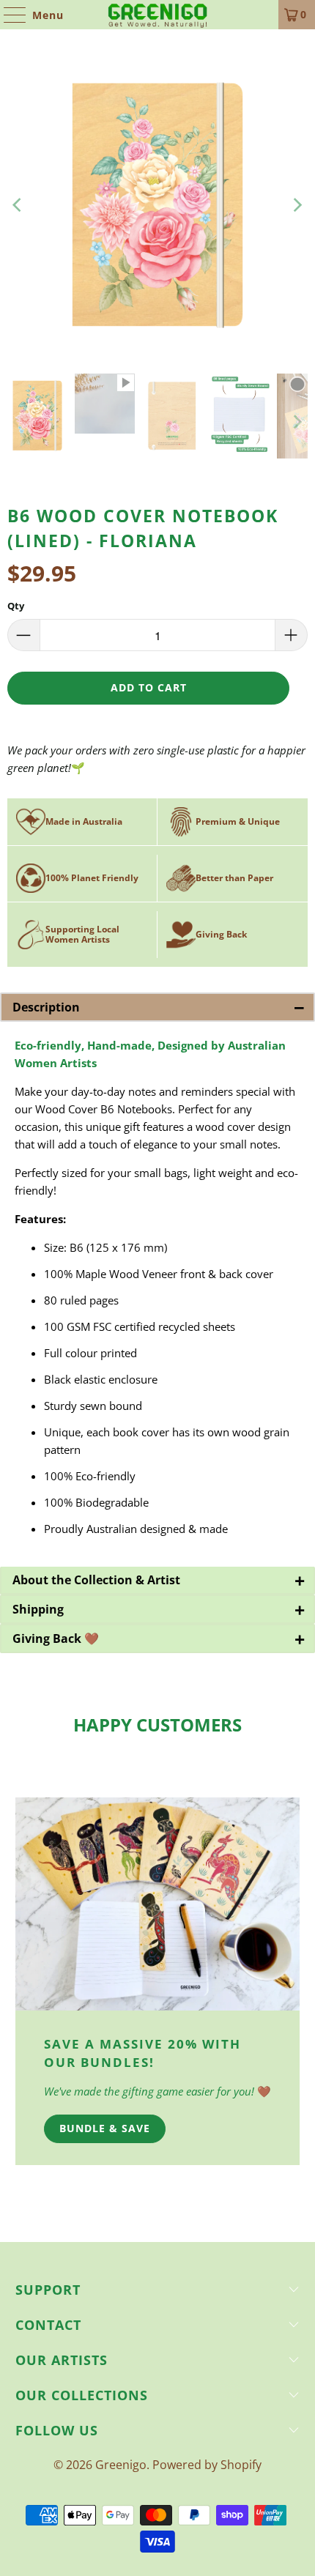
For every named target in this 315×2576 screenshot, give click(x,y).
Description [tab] (159, 1007)
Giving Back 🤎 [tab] (159, 1638)
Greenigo (121, 2465)
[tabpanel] (157, 1294)
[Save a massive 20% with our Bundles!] (158, 1904)
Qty (16, 606)
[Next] (297, 205)
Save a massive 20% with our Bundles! (142, 2053)
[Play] (157, 205)
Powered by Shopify (207, 2465)
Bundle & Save (105, 2128)
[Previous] (18, 205)
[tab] (157, 1581)
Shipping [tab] (159, 1609)
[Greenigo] (158, 15)
